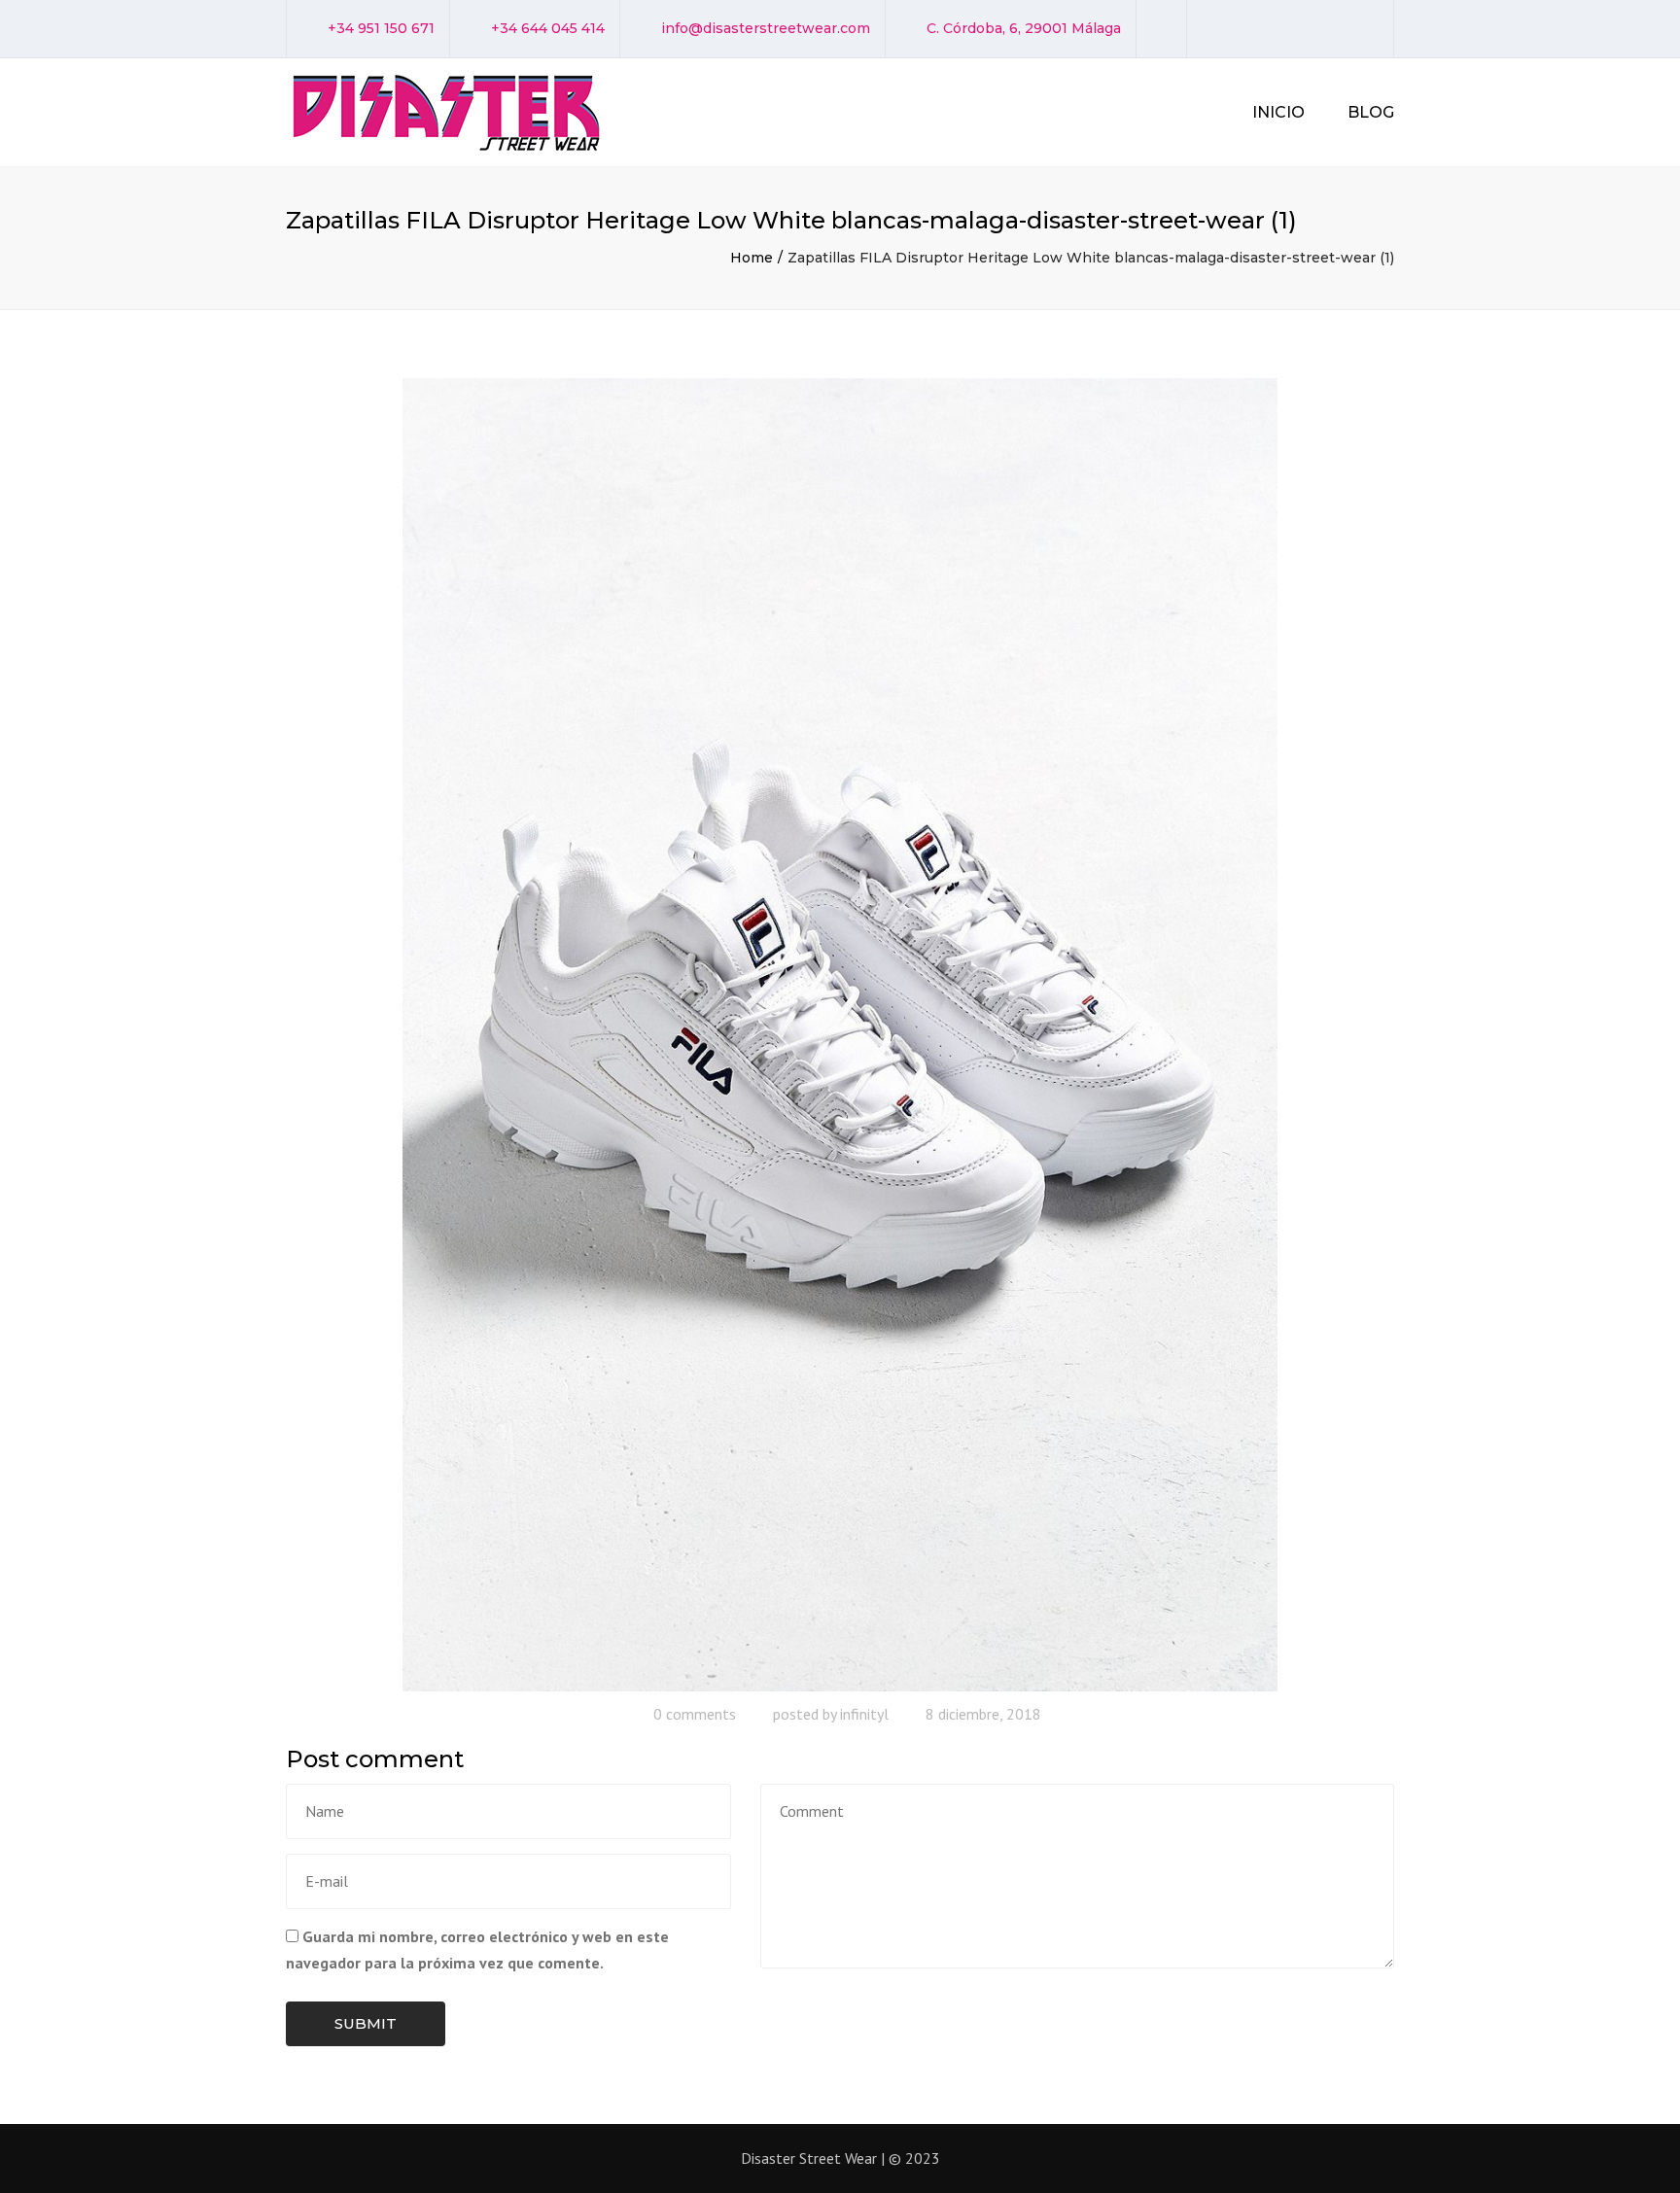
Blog (1371, 112)
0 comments (695, 1714)
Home (752, 258)
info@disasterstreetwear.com (766, 28)
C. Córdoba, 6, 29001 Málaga (1024, 28)
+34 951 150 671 (381, 28)
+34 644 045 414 (548, 28)
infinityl (864, 1714)
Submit (366, 2023)
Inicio (1278, 112)
